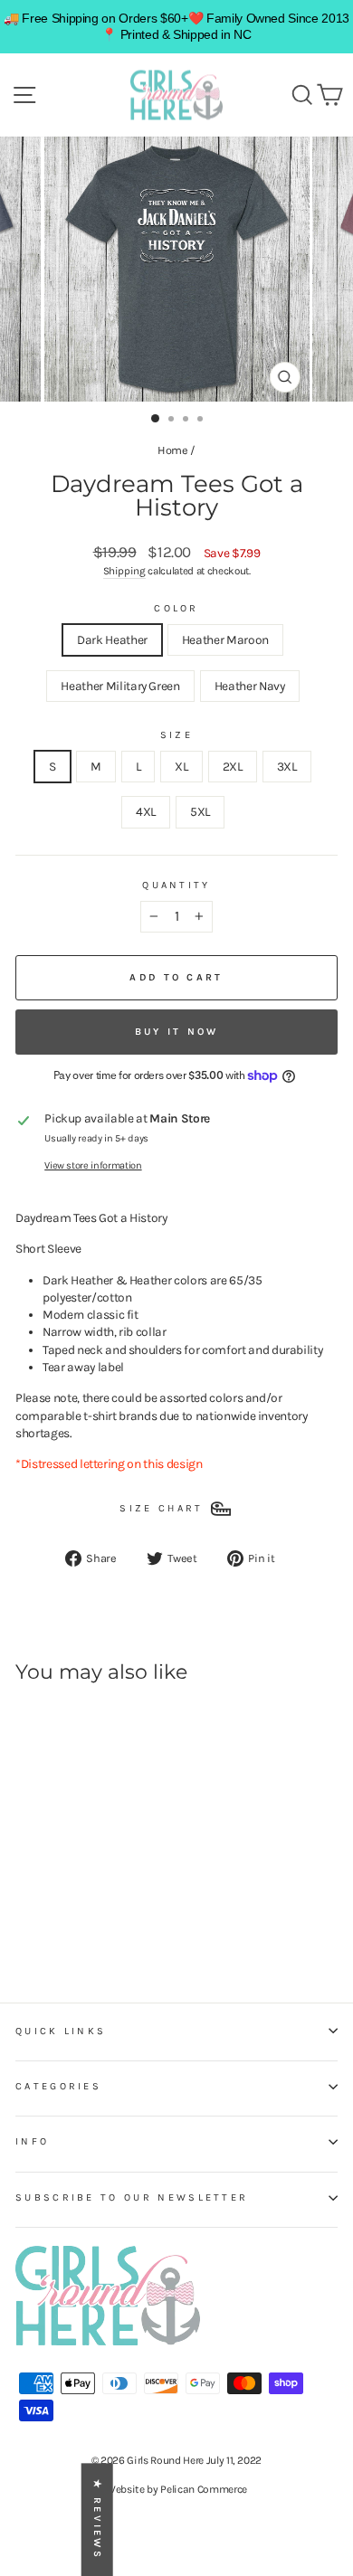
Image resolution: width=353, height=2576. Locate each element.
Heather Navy (250, 686)
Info (32, 2141)
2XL (233, 766)
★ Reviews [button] (97, 2519)
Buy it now (177, 1032)
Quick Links (61, 2031)
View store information (93, 1165)
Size (176, 735)
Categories (58, 2086)
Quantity (176, 885)
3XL (287, 766)
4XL (146, 811)
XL (181, 766)
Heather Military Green (120, 686)
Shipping (124, 571)
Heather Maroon (225, 639)
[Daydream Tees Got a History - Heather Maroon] (47, 1918)
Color (176, 608)
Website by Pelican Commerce (176, 2489)
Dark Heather (112, 639)
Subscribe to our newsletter (132, 2197)
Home (173, 450)
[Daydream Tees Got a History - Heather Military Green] (67, 1918)
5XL (200, 811)
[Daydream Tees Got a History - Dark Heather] (26, 1918)
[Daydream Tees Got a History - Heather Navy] (88, 1918)
